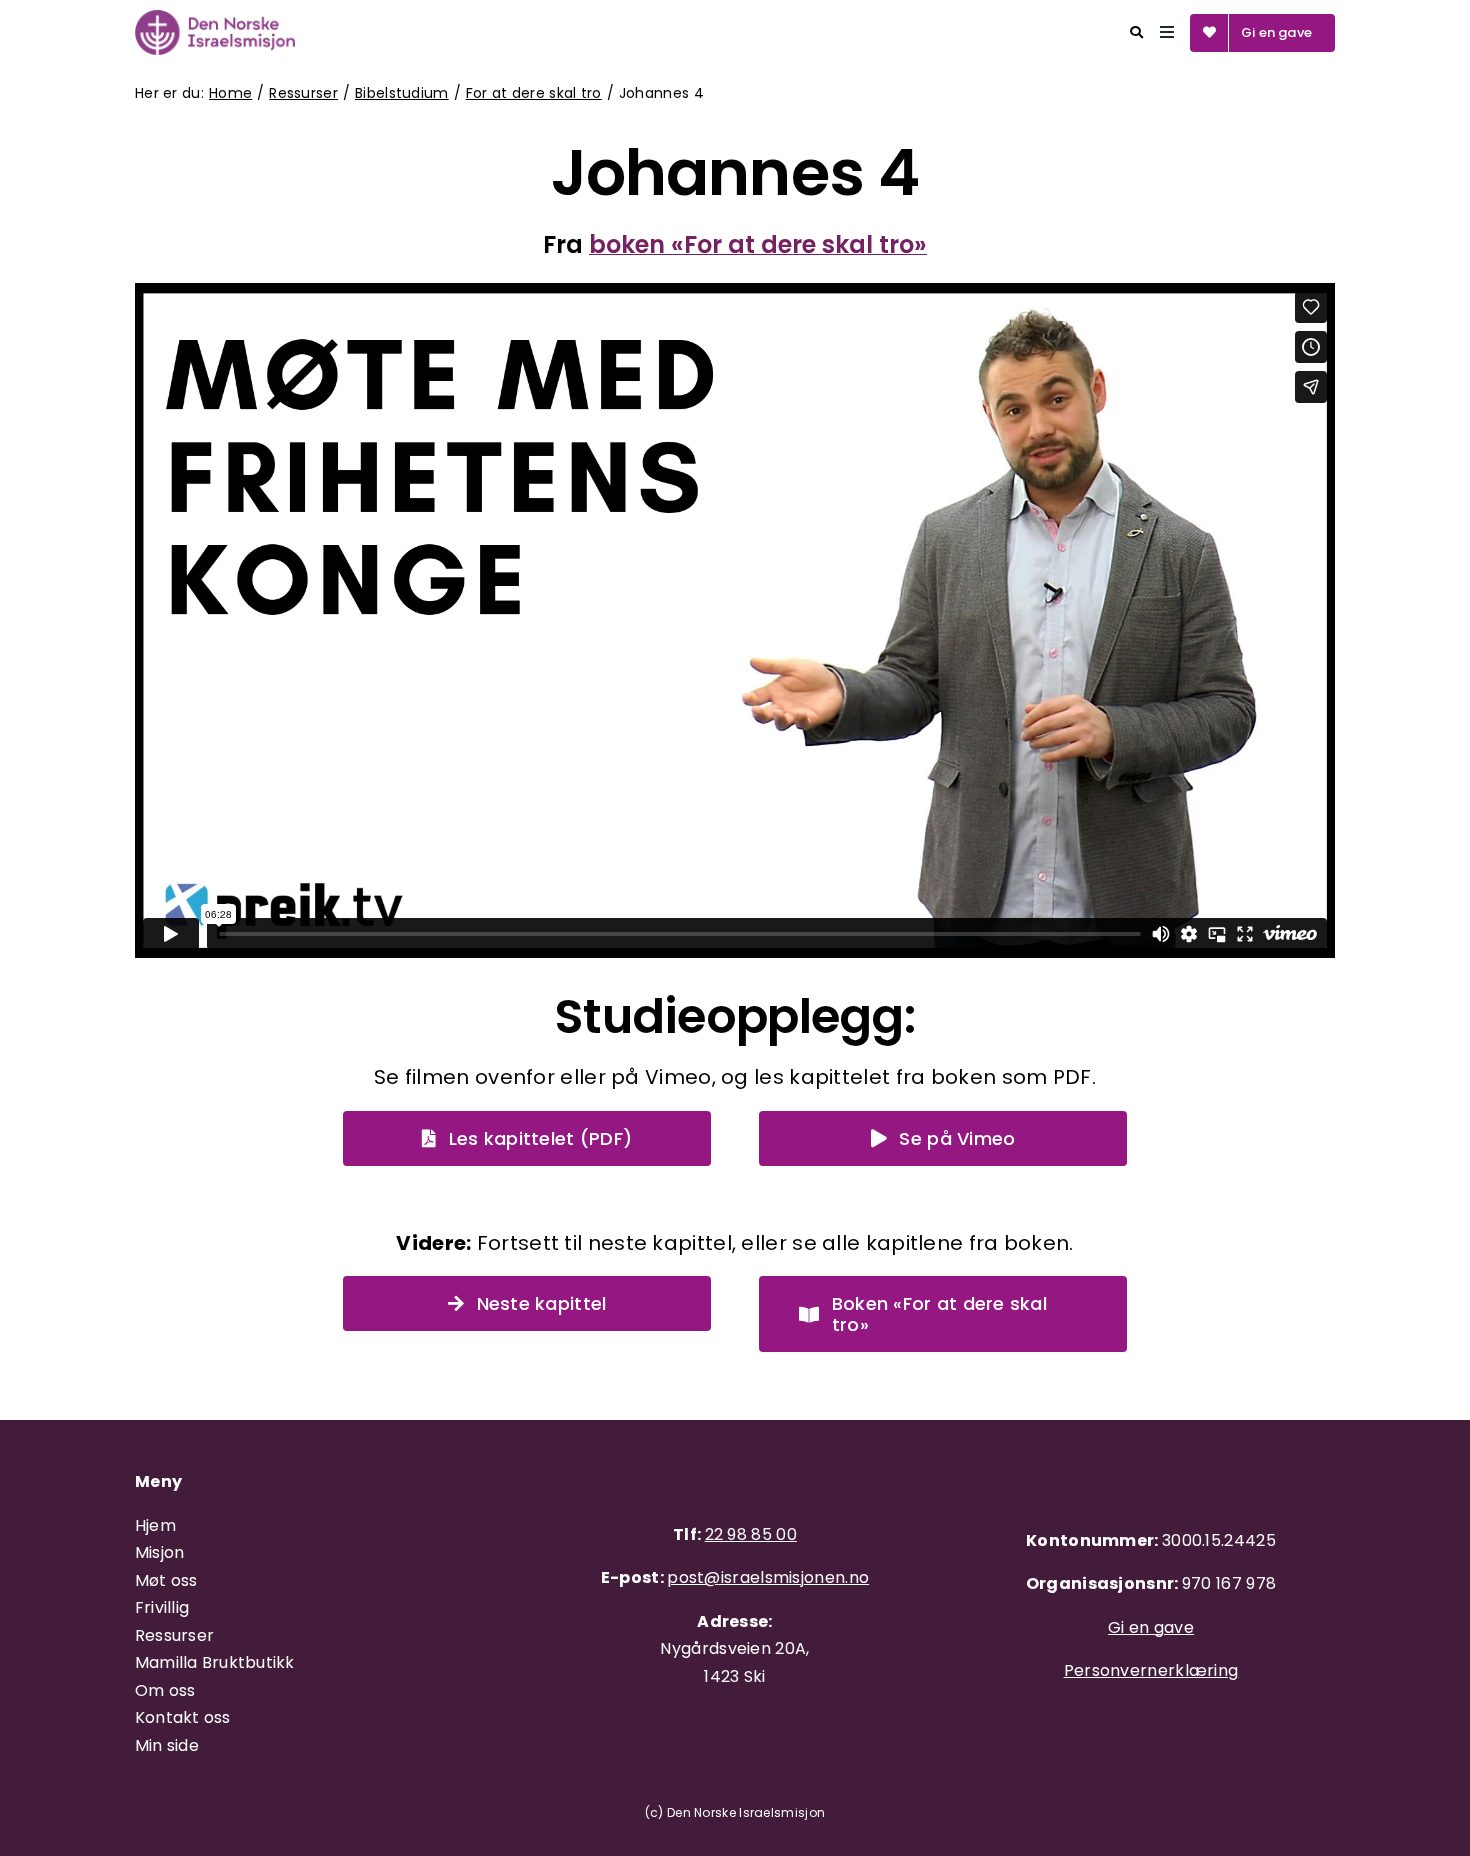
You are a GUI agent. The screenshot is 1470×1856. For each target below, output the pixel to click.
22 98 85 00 (751, 1534)
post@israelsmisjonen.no (768, 1577)
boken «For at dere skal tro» (758, 244)
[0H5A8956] (215, 20)
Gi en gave (1151, 1627)
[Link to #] (1136, 32)
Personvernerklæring (1151, 1670)
